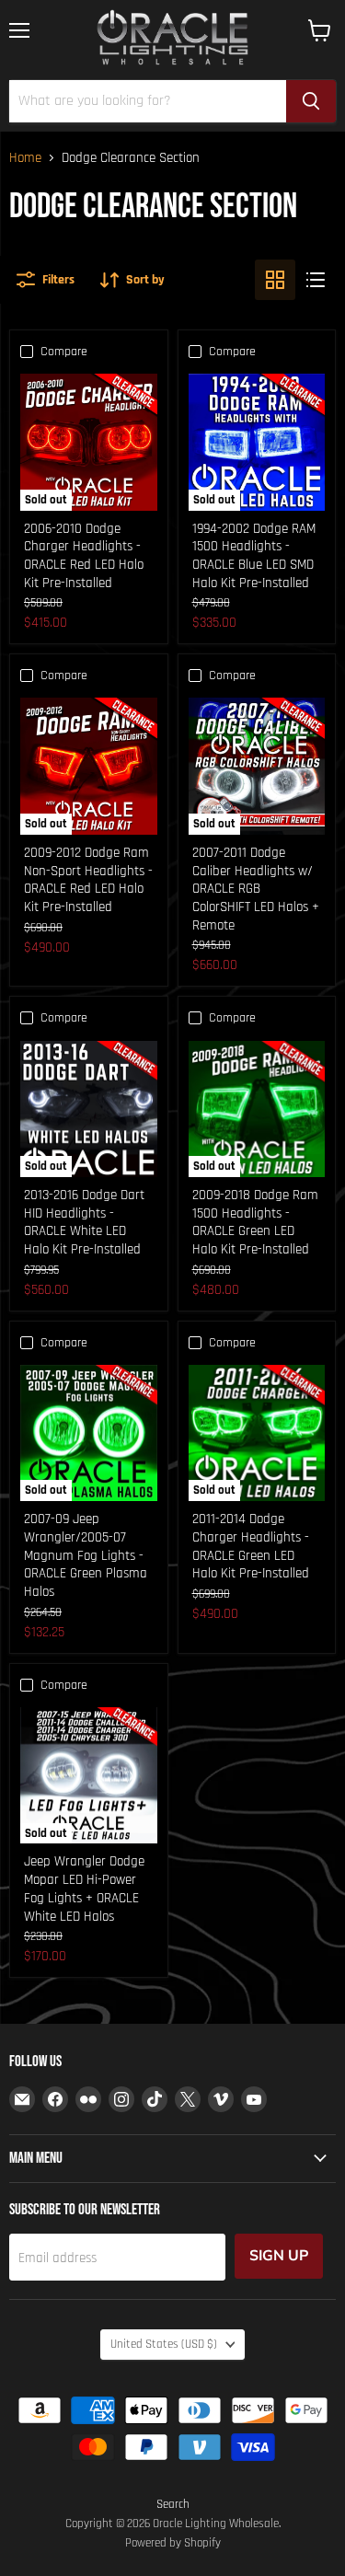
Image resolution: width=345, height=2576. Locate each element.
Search (173, 2504)
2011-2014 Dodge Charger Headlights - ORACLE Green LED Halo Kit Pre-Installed (251, 1546)
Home (25, 158)
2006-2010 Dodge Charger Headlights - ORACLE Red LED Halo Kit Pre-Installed (84, 556)
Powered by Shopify (173, 2543)
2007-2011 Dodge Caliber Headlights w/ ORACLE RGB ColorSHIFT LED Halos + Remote (256, 889)
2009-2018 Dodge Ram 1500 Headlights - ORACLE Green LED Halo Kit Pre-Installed (255, 1222)
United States (164, 2345)
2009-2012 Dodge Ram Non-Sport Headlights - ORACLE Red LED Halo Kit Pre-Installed (88, 880)
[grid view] (275, 280)
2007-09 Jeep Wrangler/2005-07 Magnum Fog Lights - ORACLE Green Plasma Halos (86, 1555)
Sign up (279, 2256)
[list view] (316, 280)
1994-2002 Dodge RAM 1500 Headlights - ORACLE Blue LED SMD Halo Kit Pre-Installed (254, 556)
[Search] (311, 101)
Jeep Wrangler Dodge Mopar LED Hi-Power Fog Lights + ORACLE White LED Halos (84, 1889)
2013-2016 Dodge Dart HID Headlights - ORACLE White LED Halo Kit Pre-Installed (84, 1222)
